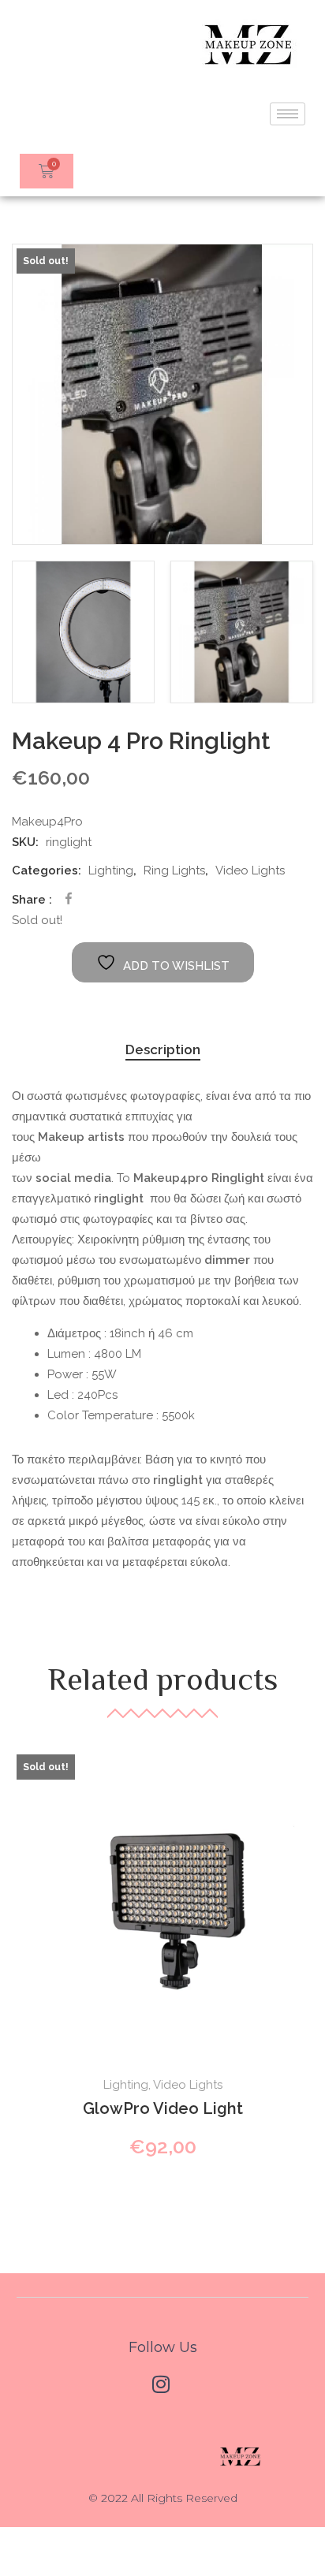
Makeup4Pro (47, 822)
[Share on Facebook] (69, 898)
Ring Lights (174, 870)
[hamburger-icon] (288, 114)
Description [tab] (163, 1049)
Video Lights (250, 870)
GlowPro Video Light (163, 2108)
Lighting (111, 870)
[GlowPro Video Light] (162, 1900)
